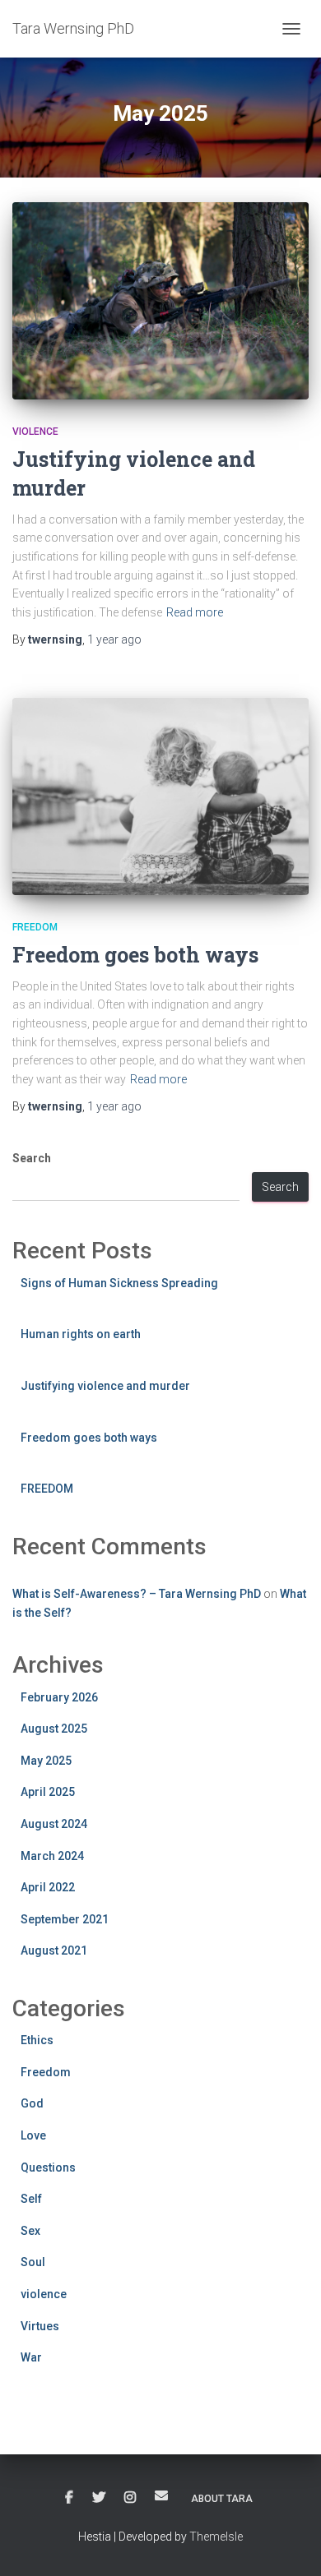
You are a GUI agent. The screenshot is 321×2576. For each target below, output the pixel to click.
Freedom (35, 927)
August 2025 (54, 1729)
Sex (30, 2231)
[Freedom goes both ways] (160, 796)
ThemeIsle (216, 2537)
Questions (48, 2167)
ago (114, 639)
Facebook (69, 2498)
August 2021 (54, 1950)
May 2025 (46, 1761)
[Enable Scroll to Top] (288, 2543)
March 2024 (52, 1856)
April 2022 (48, 1887)
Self (31, 2199)
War (31, 2357)
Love (33, 2135)
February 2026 (59, 1697)
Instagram (130, 2498)
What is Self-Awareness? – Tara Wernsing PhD (137, 1594)
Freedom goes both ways (135, 955)
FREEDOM (47, 1489)
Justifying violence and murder (105, 1386)
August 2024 (54, 1824)
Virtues (40, 2326)
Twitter (99, 2498)
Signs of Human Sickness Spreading (119, 1283)
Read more (195, 612)
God (32, 2103)
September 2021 (65, 1919)
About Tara (222, 2499)
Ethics (37, 2040)
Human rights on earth (81, 1334)
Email (161, 2495)
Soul (33, 2262)
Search (32, 1158)
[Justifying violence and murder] (160, 301)
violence (35, 432)
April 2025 (48, 1792)
